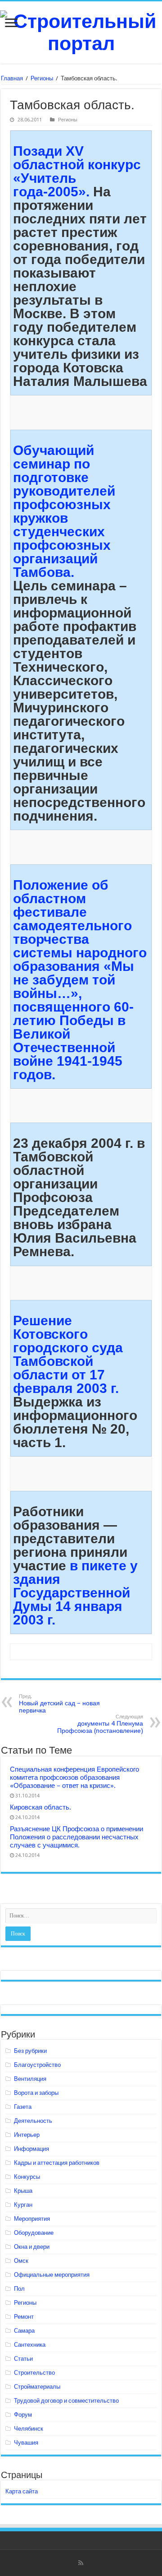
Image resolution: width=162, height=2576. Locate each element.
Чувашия (26, 2443)
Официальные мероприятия (52, 2275)
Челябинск (29, 2429)
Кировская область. (40, 1807)
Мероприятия (32, 2219)
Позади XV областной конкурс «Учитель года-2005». (77, 171)
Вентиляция (30, 2079)
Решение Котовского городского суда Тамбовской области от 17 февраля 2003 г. (68, 1354)
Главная (12, 78)
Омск (21, 2261)
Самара (24, 2331)
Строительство (34, 2373)
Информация (31, 2149)
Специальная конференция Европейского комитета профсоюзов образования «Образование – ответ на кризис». (74, 1778)
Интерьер (27, 2135)
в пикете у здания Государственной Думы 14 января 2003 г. (75, 1593)
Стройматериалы (37, 2387)
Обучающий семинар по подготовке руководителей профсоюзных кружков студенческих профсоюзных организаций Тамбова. (64, 511)
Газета (23, 2107)
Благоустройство (37, 2065)
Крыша (23, 2191)
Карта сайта (22, 2491)
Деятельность (33, 2121)
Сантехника (30, 2345)
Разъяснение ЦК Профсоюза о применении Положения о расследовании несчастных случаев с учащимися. (76, 1837)
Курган (23, 2205)
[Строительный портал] (81, 31)
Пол (19, 2289)
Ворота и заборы (36, 2093)
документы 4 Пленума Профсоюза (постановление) (100, 1724)
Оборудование (34, 2233)
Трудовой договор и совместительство (66, 2401)
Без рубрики (30, 2051)
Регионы (42, 78)
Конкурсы (27, 2177)
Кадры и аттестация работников (57, 2163)
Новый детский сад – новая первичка (59, 1704)
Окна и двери (32, 2247)
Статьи (23, 2359)
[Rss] (81, 2563)
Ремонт (24, 2317)
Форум (23, 2415)
